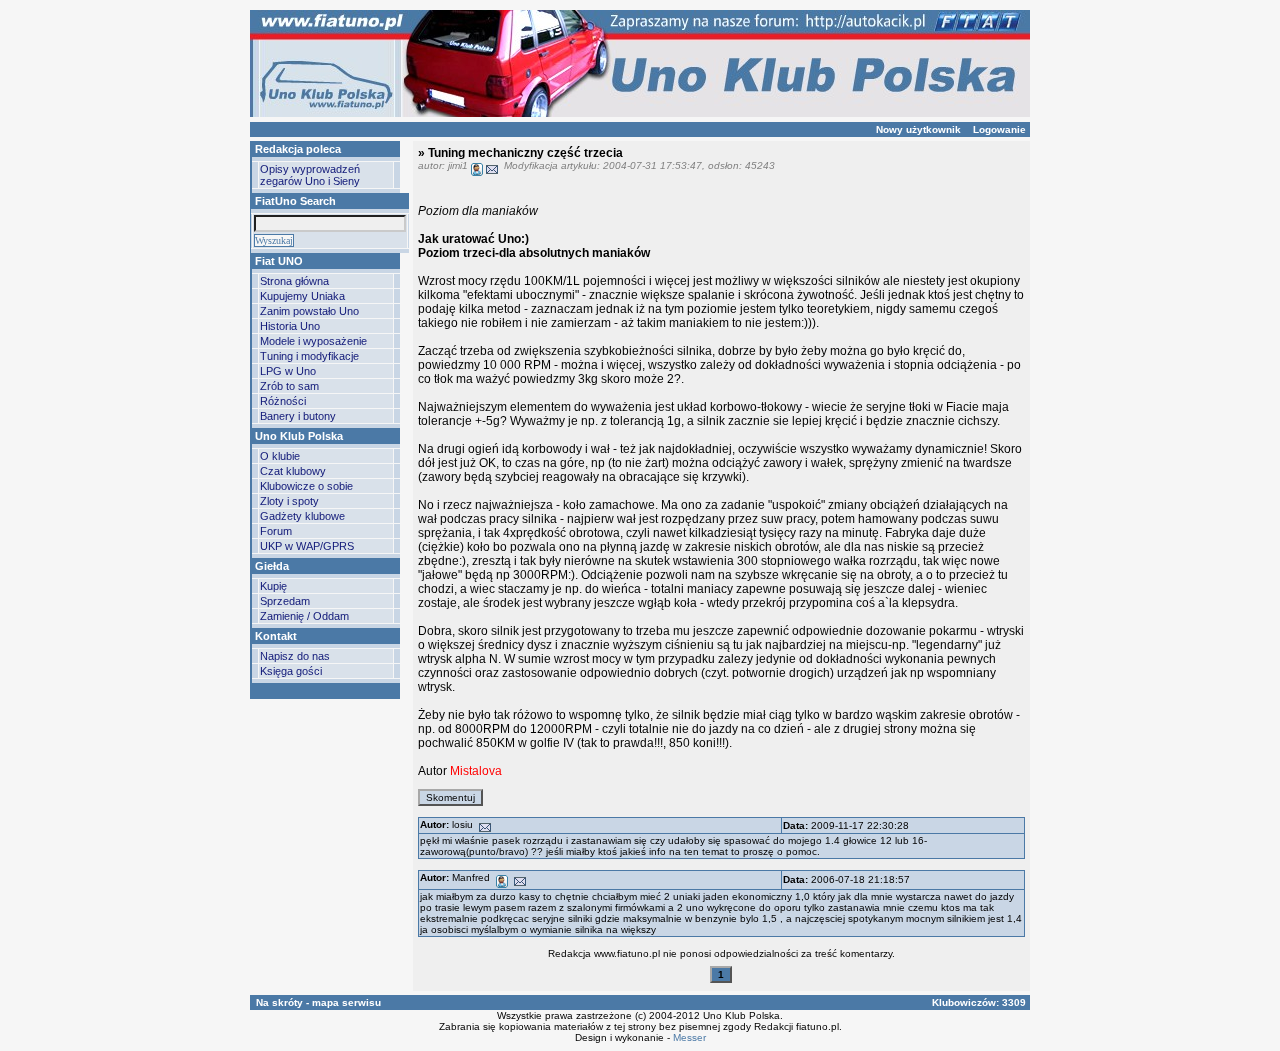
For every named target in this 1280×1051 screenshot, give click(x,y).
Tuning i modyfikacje (309, 356)
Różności (283, 401)
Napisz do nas (295, 656)
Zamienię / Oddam (304, 616)
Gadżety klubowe (302, 516)
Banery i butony (298, 416)
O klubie (280, 456)
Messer (689, 1037)
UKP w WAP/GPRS (307, 546)
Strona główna (294, 281)
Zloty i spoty (289, 501)
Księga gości (291, 671)
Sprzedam (285, 601)
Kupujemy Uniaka (302, 296)
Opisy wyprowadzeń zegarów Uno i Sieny (310, 175)
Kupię (273, 586)
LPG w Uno (288, 371)
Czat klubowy (293, 471)
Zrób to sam (289, 386)
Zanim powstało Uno (309, 311)
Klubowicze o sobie (306, 486)
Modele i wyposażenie (313, 341)
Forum (276, 531)
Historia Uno (290, 326)
